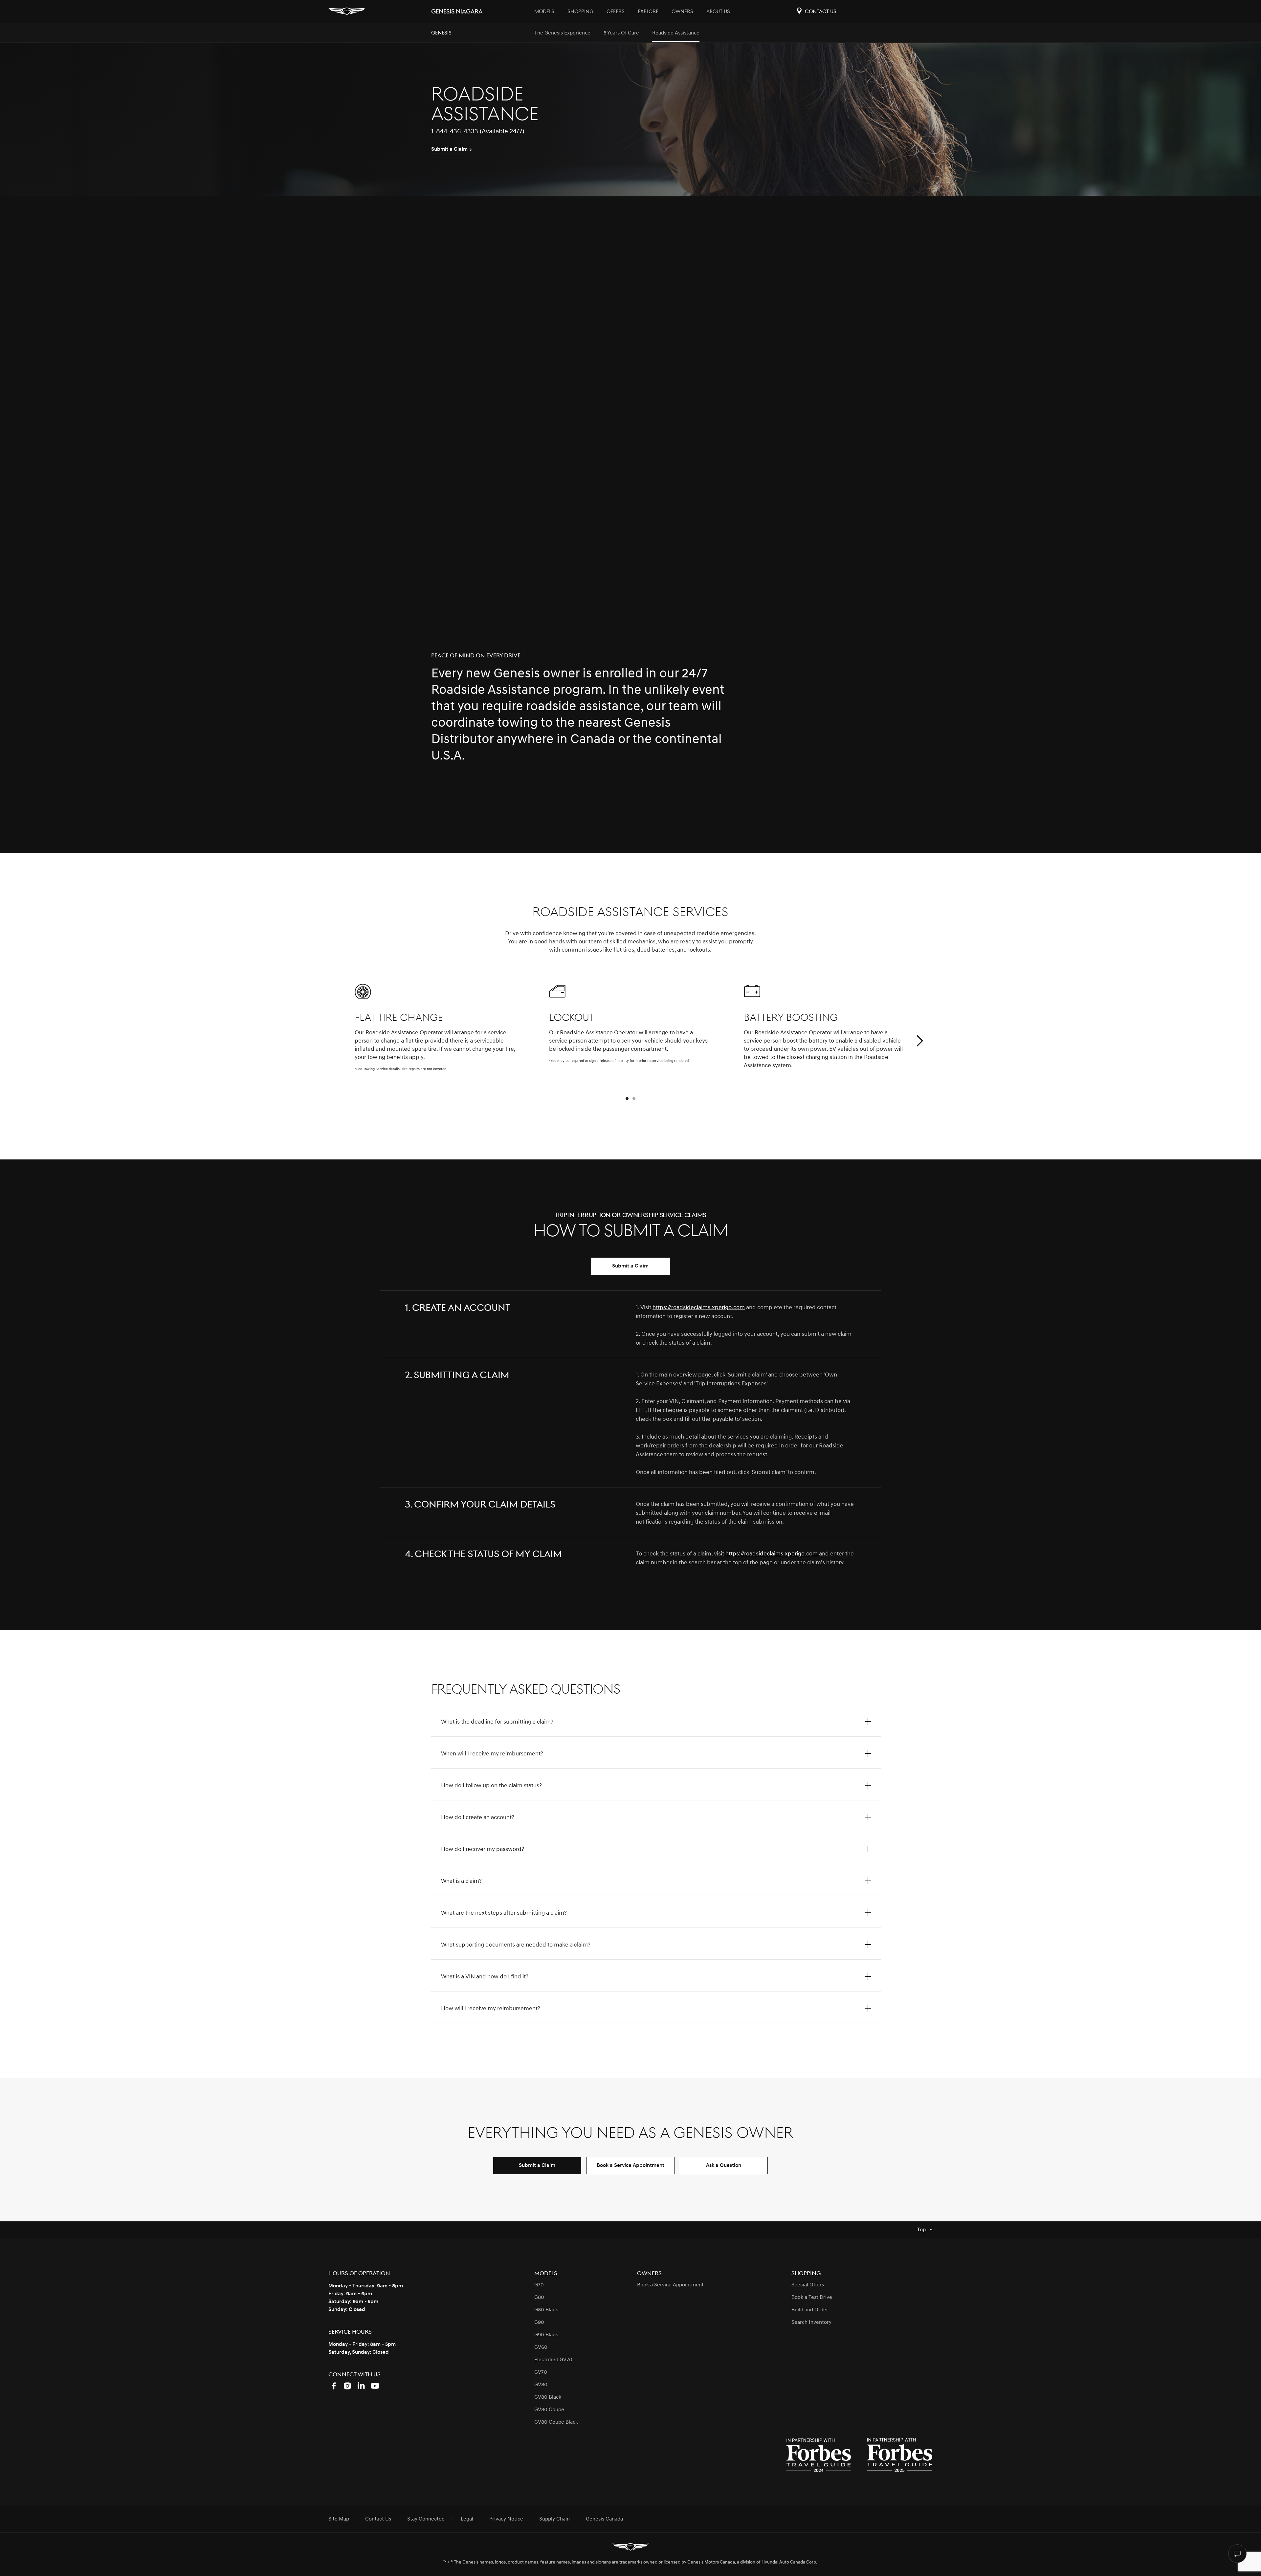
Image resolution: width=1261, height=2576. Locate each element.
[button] (919, 1041)
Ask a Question (724, 2165)
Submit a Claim (630, 1266)
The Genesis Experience (562, 33)
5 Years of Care (621, 33)
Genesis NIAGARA (457, 12)
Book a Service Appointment (630, 2165)
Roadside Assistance (676, 33)
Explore (648, 11)
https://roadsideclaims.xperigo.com (699, 1307)
